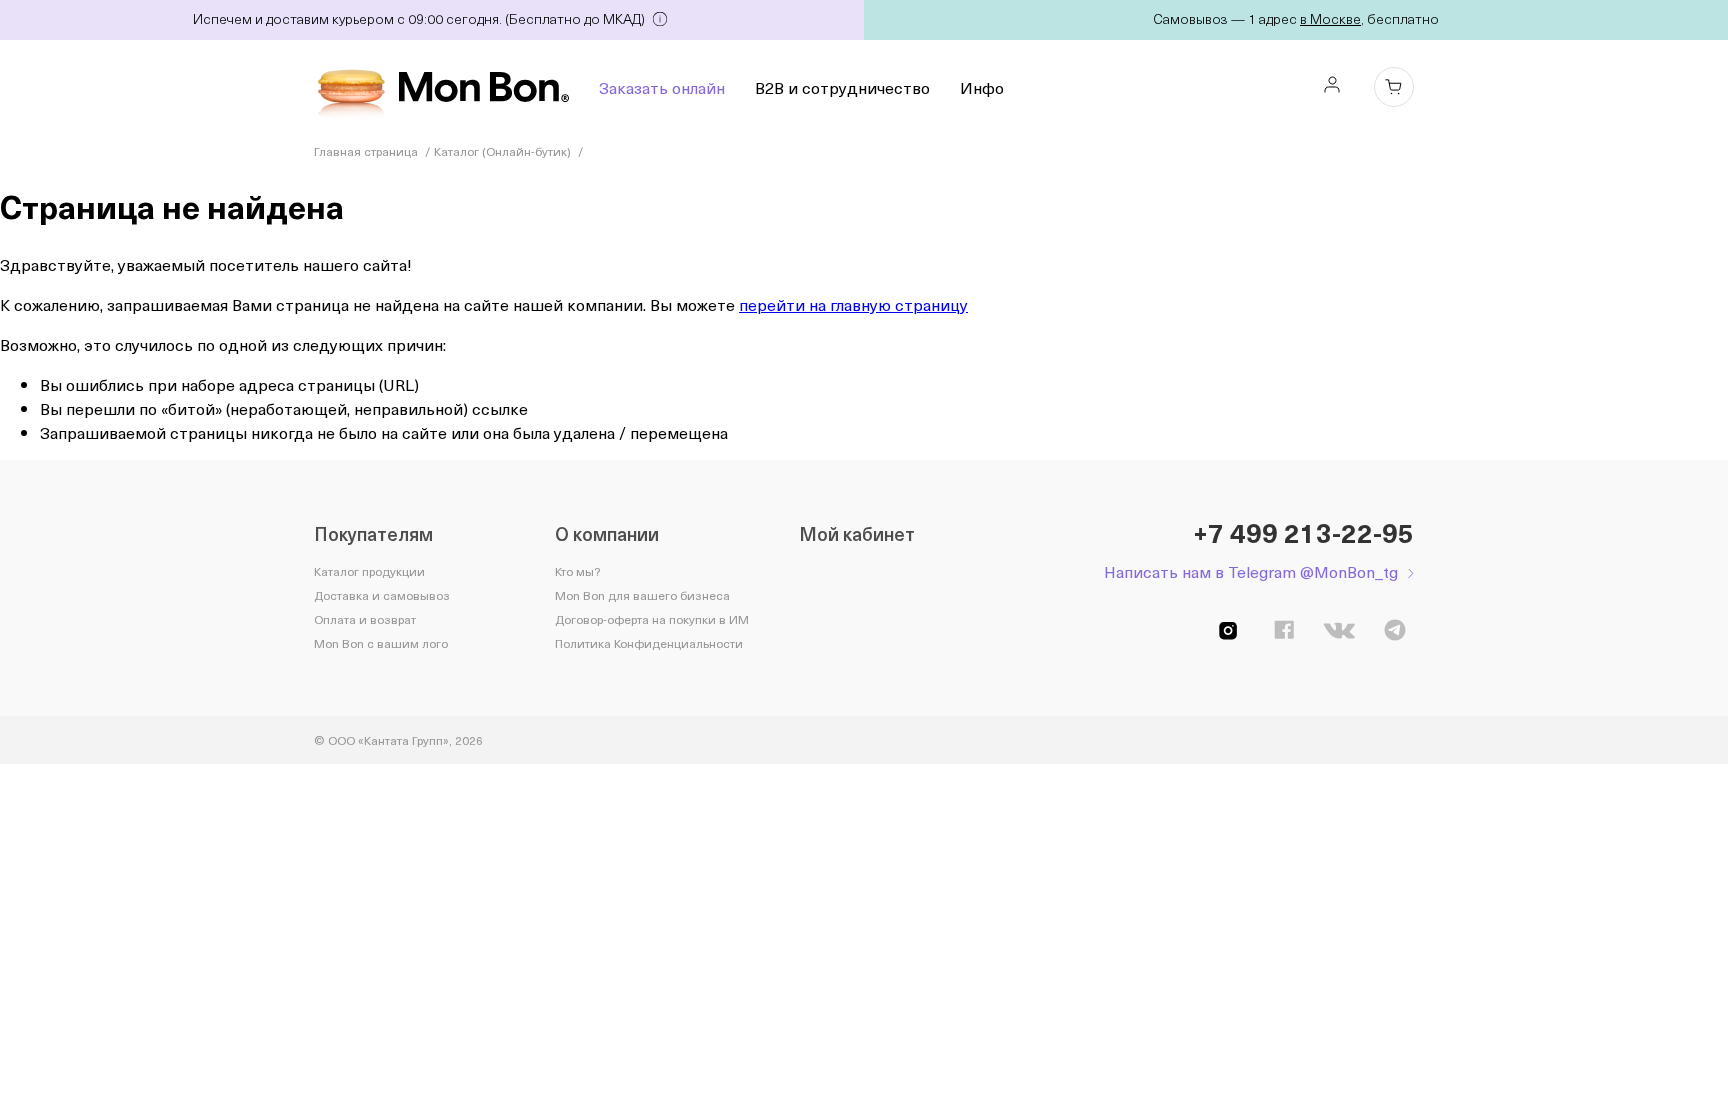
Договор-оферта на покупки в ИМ (652, 619)
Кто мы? (577, 571)
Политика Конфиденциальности (649, 643)
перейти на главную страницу (853, 304)
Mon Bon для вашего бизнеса (642, 595)
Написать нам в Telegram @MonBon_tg (1251, 571)
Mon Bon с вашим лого (381, 643)
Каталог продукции (369, 571)
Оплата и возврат (365, 619)
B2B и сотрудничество (842, 87)
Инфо (982, 87)
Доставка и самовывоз (382, 595)
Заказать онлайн (662, 87)
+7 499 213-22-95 (1303, 533)
